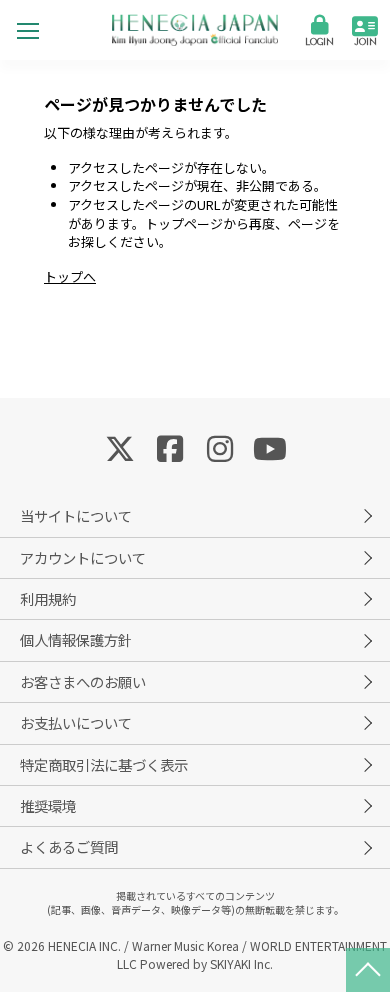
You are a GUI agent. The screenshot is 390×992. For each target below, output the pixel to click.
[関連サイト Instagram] (220, 447)
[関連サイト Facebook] (170, 447)
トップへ (70, 276)
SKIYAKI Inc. (241, 963)
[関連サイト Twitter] (120, 447)
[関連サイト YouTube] (270, 447)
